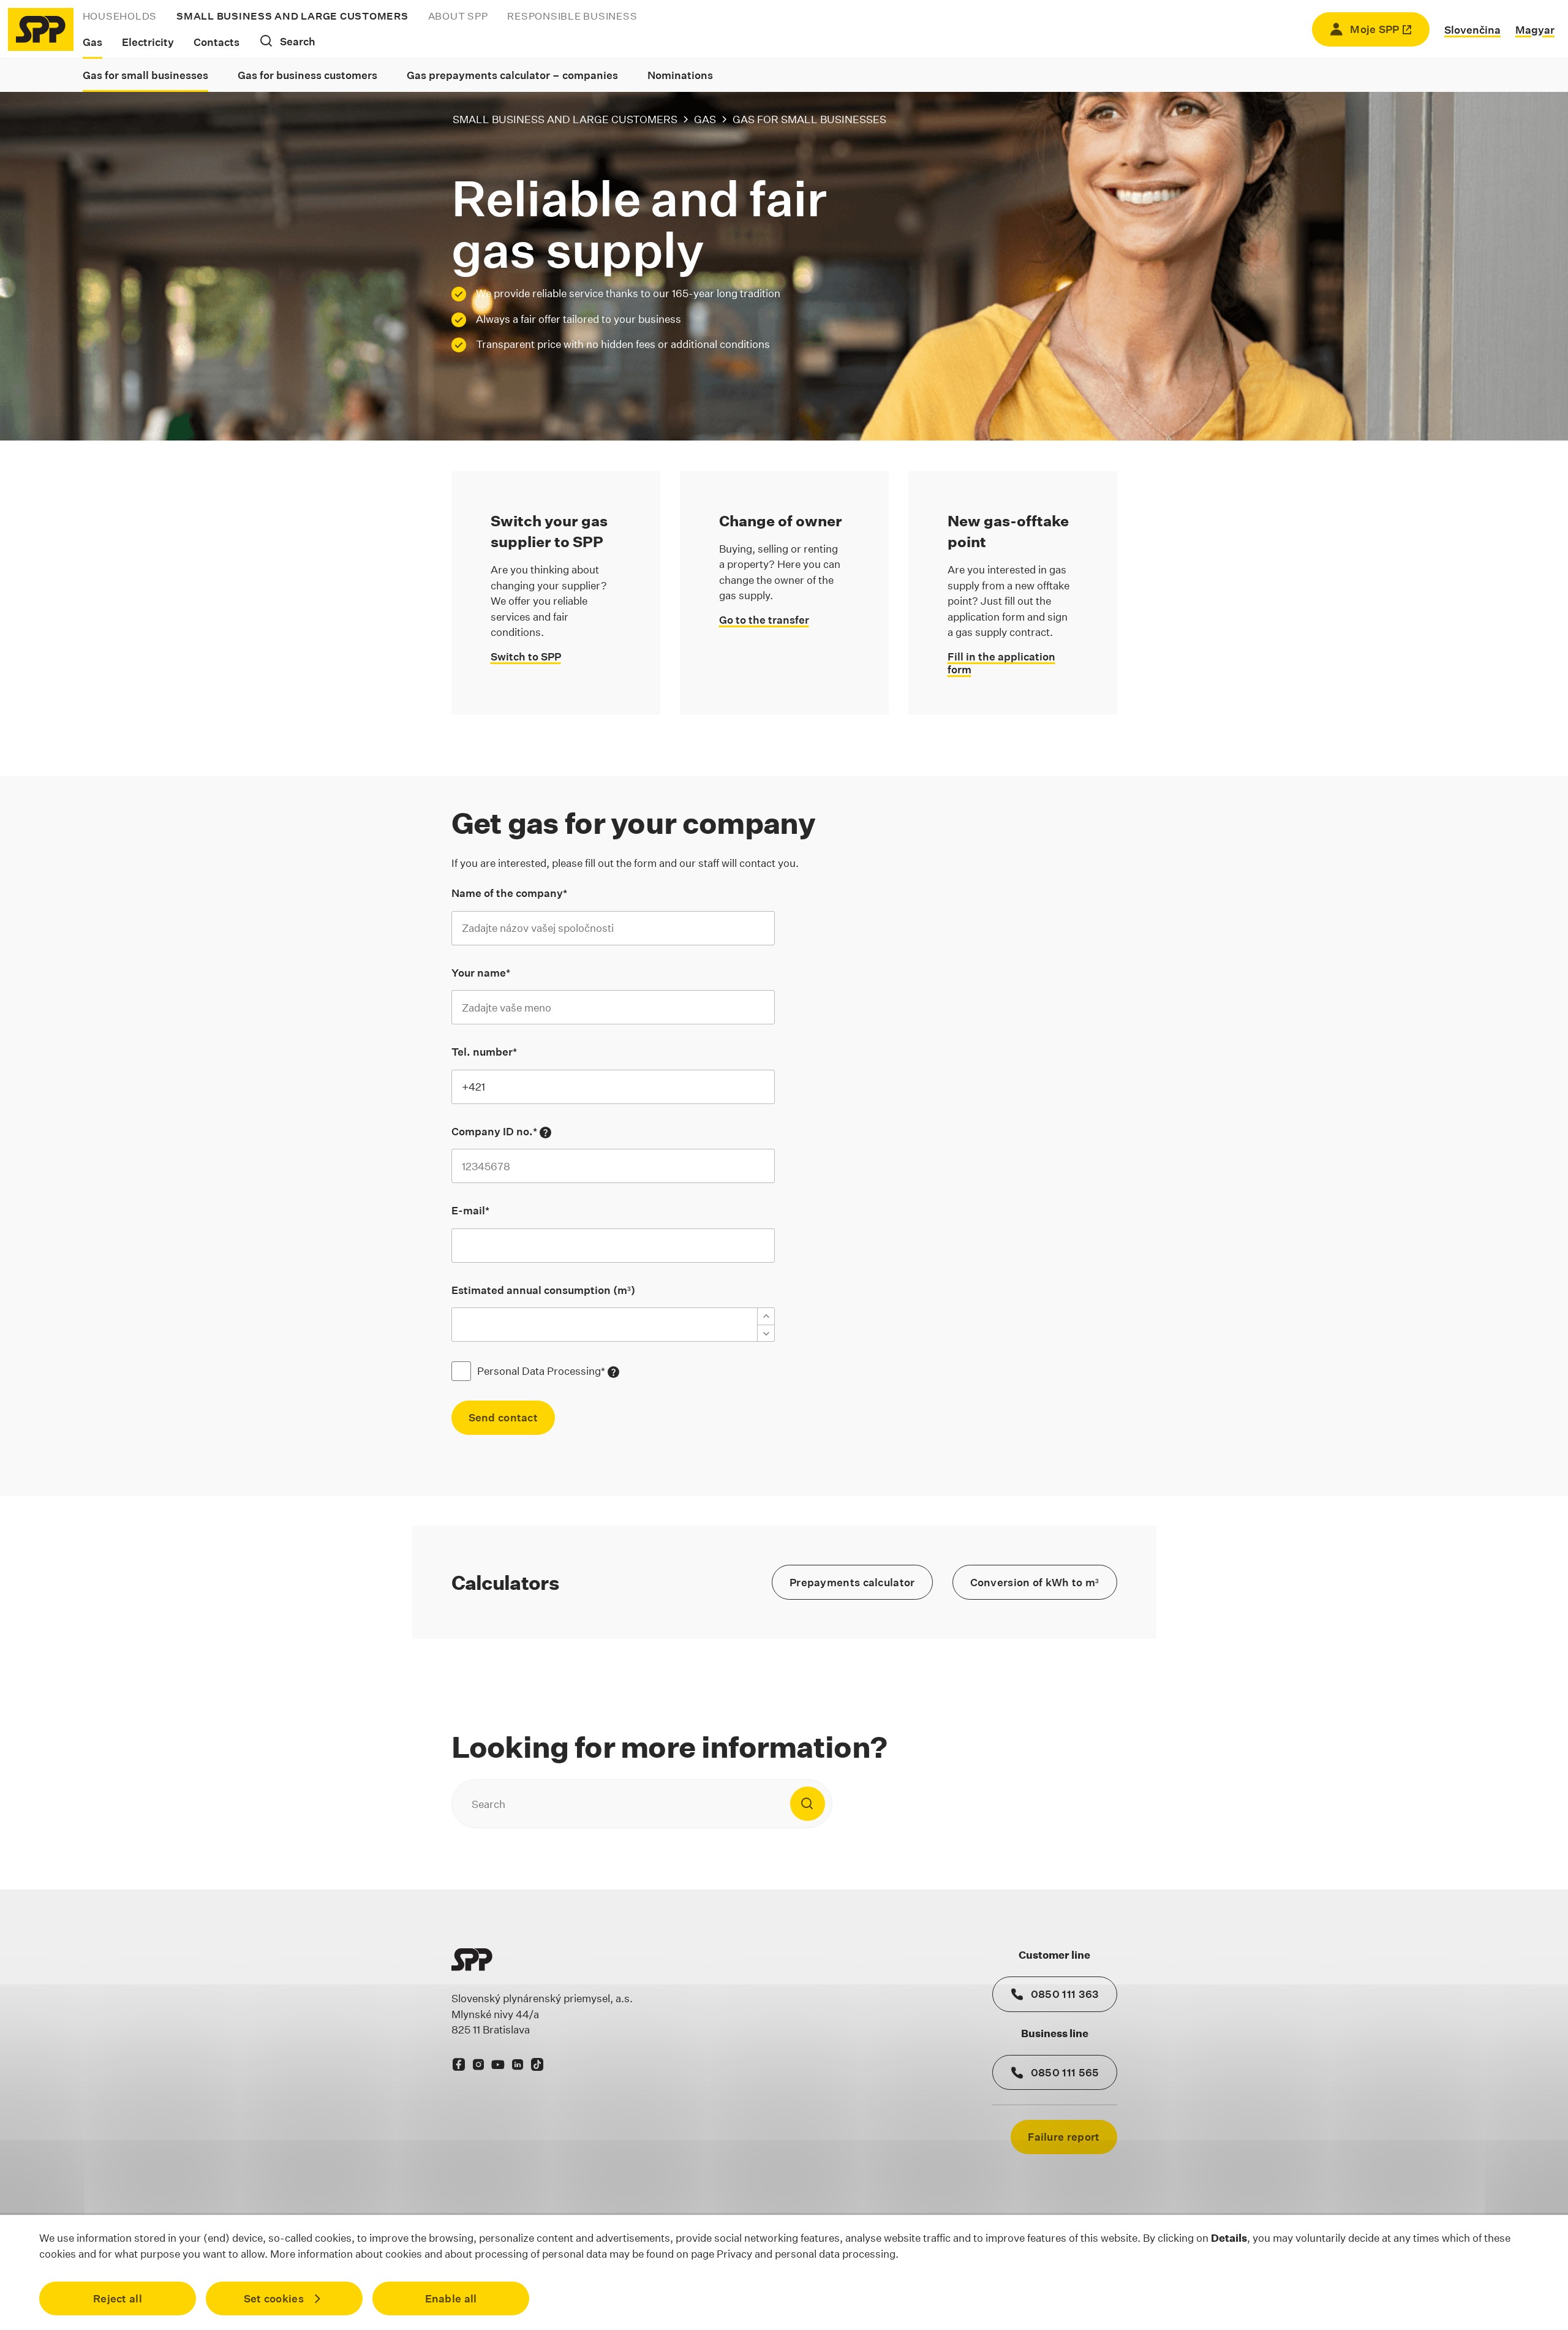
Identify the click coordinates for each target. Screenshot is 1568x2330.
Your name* (481, 973)
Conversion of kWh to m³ (1035, 1582)
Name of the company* (509, 893)
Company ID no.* (501, 1132)
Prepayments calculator (852, 1582)
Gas (92, 42)
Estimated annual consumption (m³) (543, 1290)
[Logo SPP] (41, 29)
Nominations (680, 75)
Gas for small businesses (145, 75)
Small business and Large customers (292, 16)
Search (298, 41)
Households (120, 16)
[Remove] (766, 1334)
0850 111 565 (1065, 2072)
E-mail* (470, 1210)
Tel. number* (484, 1052)
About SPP (458, 16)
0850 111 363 (1065, 1994)
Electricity (148, 42)
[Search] (807, 1804)
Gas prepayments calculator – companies (512, 75)
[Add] (766, 1316)
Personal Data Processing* (548, 1371)
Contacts (217, 42)
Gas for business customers (307, 75)
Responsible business (572, 16)
